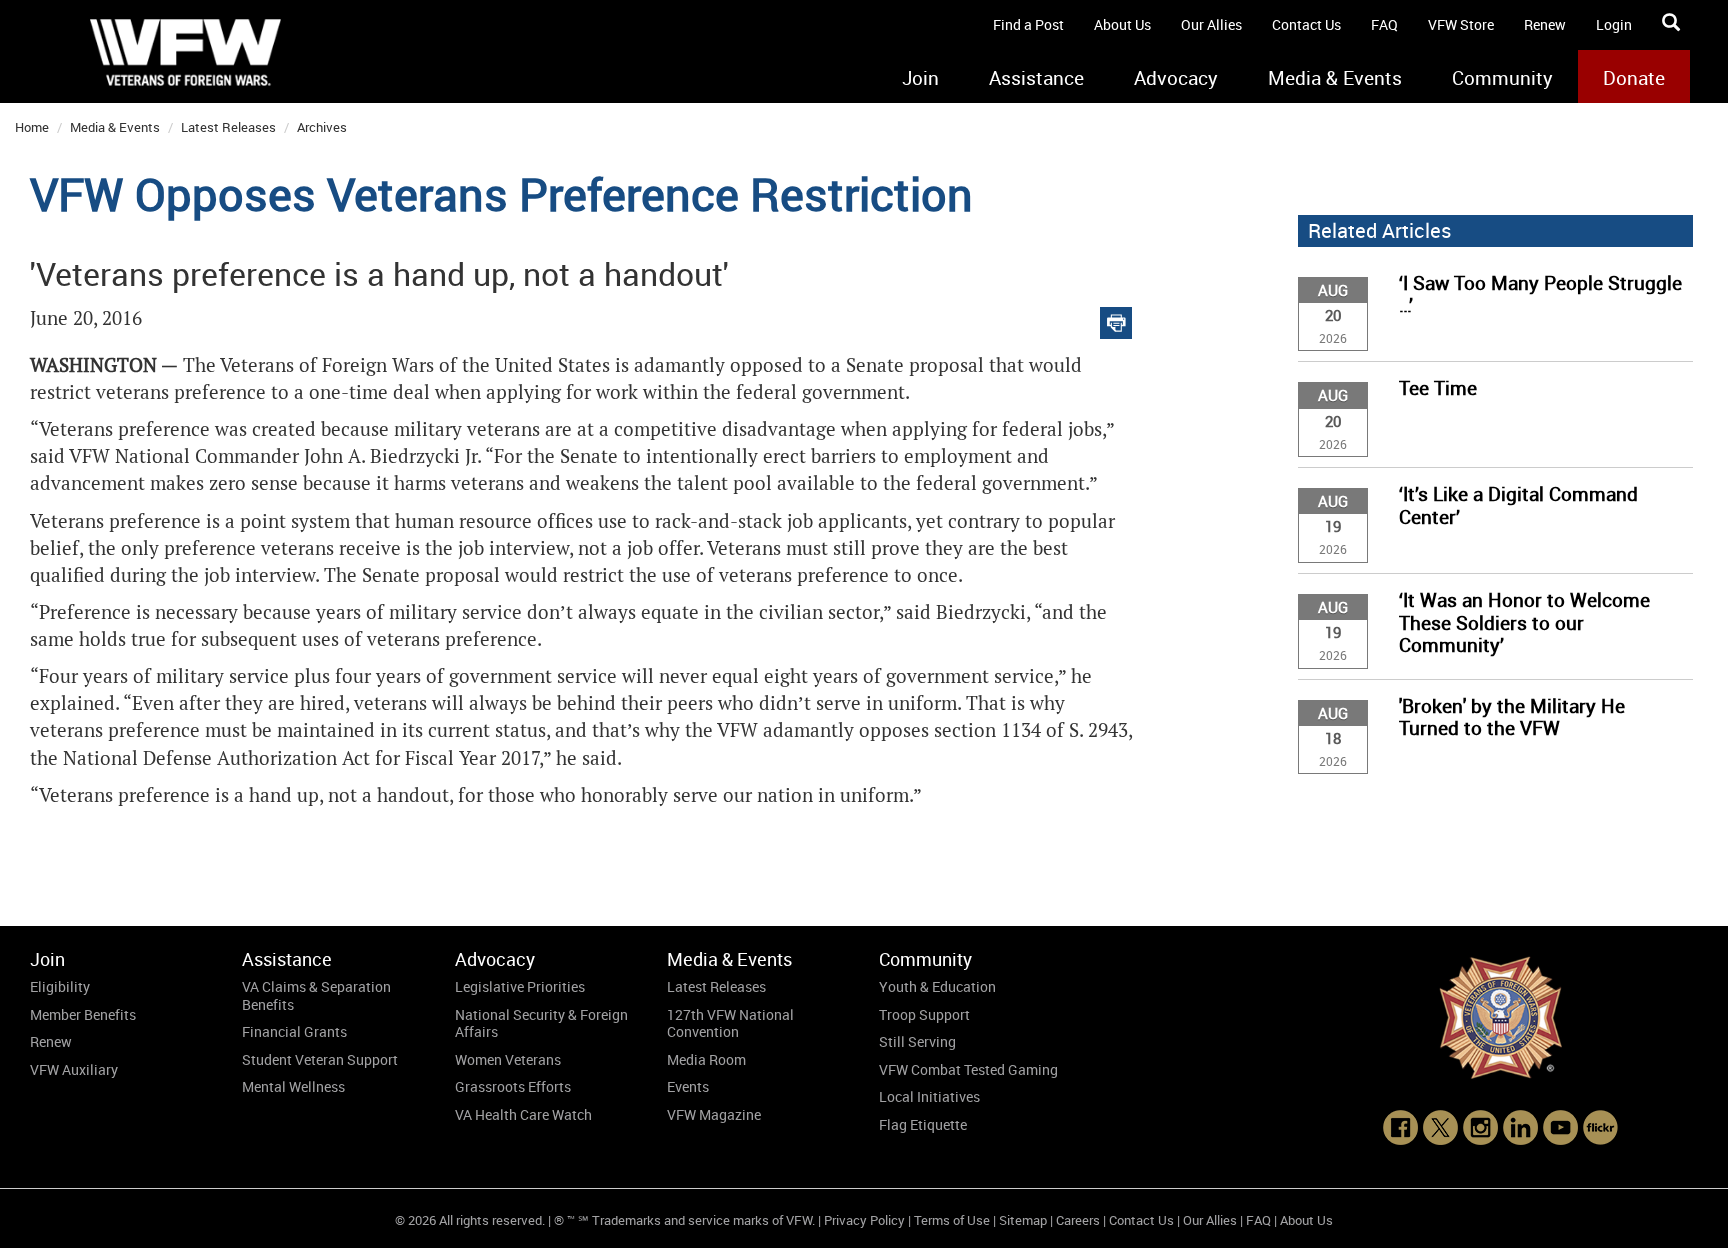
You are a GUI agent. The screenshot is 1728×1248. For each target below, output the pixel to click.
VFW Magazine (714, 1114)
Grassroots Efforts (513, 1086)
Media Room (706, 1059)
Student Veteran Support (320, 1059)
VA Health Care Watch (523, 1114)
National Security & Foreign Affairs (541, 1023)
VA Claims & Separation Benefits (316, 995)
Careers (1078, 1220)
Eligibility (60, 986)
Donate (1634, 78)
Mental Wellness (293, 1086)
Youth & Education (937, 986)
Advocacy (1176, 78)
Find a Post (1028, 24)
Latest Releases (228, 127)
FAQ (1384, 24)
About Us (1122, 24)
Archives (322, 127)
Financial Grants (294, 1031)
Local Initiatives (929, 1096)
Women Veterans (508, 1059)
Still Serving (917, 1041)
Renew (1545, 24)
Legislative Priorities (520, 986)
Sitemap (1023, 1220)
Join (920, 78)
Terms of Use (952, 1220)
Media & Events (1335, 78)
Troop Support (924, 1014)
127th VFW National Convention (730, 1023)
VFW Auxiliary (74, 1069)
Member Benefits (83, 1014)
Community (1502, 78)
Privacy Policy (864, 1220)
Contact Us (1306, 24)
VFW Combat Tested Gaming (968, 1069)
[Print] (1116, 318)
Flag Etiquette (923, 1124)
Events (688, 1086)
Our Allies (1211, 24)
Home (32, 127)
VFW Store (1461, 24)
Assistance (1036, 78)
